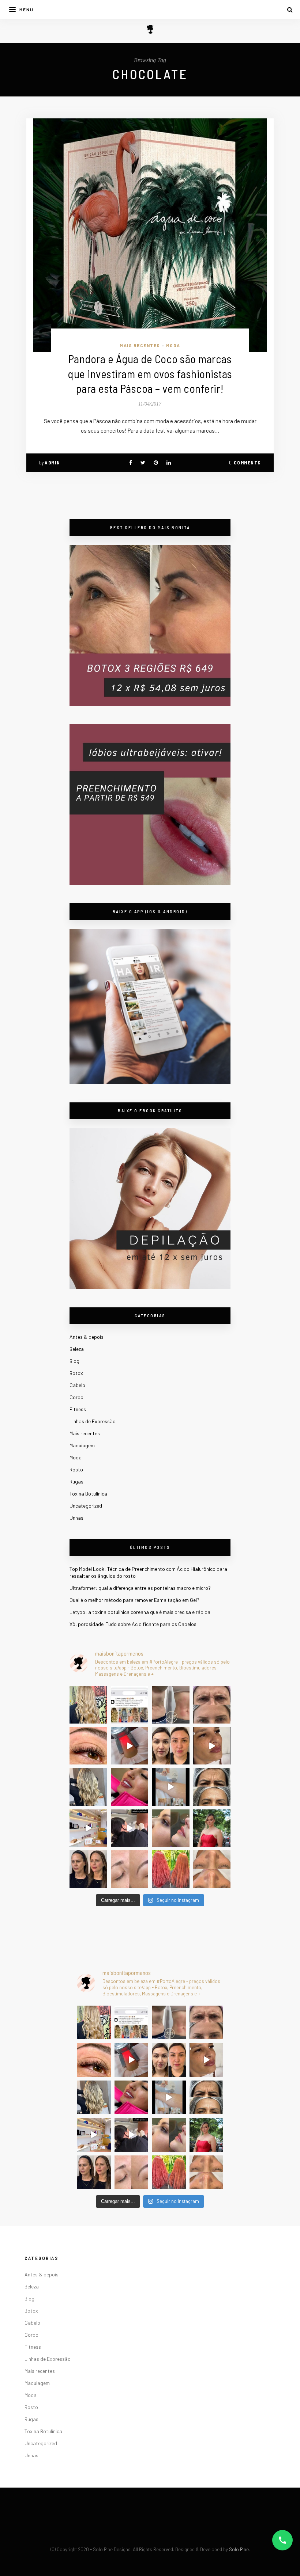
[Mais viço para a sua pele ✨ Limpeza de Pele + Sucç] (212, 1869)
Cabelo (77, 1385)
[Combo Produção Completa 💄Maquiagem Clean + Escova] (212, 1828)
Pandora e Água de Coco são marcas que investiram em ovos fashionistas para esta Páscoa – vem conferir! (150, 373)
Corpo (76, 1397)
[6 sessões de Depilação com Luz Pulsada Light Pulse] (171, 1787)
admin (52, 463)
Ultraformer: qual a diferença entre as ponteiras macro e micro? (140, 1588)
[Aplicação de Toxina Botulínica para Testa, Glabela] (212, 1787)
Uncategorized (86, 1506)
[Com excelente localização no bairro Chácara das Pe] (88, 1828)
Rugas (76, 1481)
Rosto (76, 1469)
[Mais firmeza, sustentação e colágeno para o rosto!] (171, 1746)
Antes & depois (87, 1337)
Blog (74, 1361)
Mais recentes (140, 345)
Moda (173, 345)
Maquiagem (82, 1445)
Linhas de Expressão (93, 1421)
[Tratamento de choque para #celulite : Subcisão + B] (130, 1828)
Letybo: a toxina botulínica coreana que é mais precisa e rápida (140, 1612)
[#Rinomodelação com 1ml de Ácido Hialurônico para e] (171, 1828)
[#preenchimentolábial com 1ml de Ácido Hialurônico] (130, 1787)
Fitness (78, 1409)
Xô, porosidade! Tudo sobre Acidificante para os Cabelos (133, 1624)
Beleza (77, 1349)
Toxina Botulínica (88, 1494)
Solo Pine (239, 2549)
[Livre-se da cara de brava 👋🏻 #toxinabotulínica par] (212, 1705)
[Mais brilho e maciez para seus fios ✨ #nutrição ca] (88, 1705)
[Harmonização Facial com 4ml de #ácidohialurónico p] (212, 1746)
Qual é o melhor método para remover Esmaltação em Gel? (134, 1600)
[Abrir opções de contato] (282, 2540)
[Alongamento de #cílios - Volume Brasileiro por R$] (88, 1746)
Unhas (76, 1518)
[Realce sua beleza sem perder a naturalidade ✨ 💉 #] (88, 1869)
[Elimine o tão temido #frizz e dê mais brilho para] (171, 1869)
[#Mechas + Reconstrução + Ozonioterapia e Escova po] (88, 1787)
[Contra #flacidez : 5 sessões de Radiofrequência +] (171, 1705)
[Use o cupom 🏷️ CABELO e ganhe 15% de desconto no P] (130, 1705)
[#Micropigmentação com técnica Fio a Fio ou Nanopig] (130, 1869)
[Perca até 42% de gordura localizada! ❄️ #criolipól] (130, 1746)
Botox (76, 1373)
